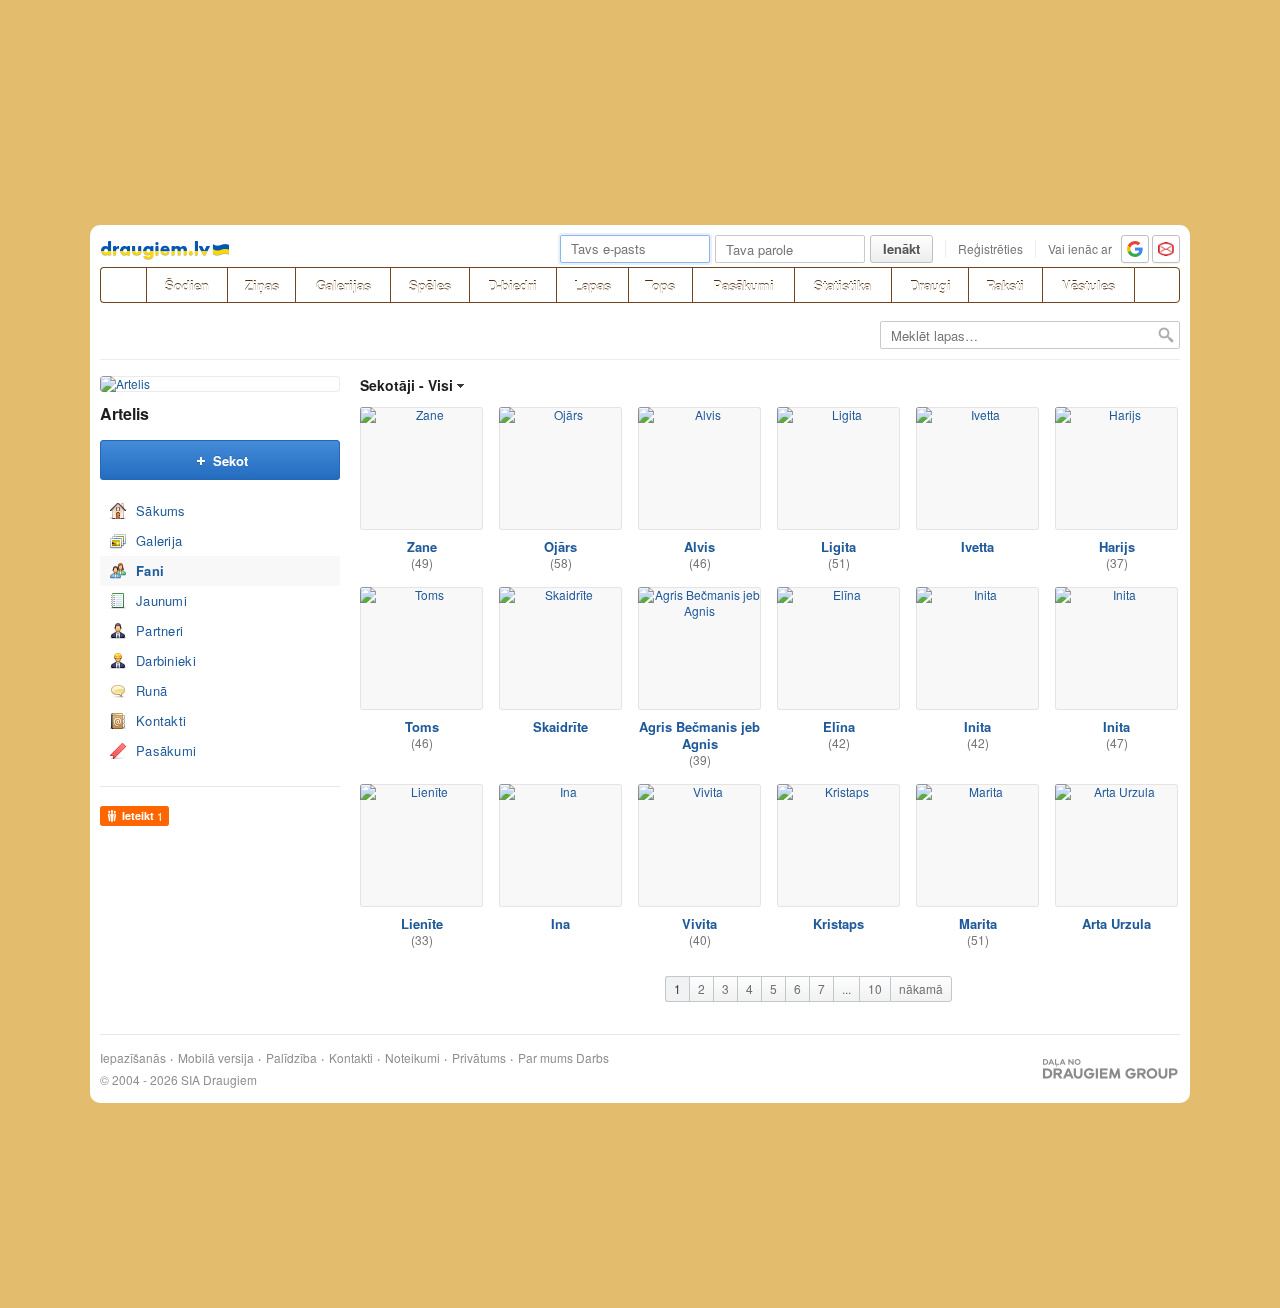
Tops (660, 285)
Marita (978, 923)
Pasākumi (743, 285)
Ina (560, 923)
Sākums (161, 510)
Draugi (930, 285)
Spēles (430, 285)
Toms (422, 726)
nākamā (921, 988)
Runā (151, 690)
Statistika (842, 285)
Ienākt (901, 248)
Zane (422, 546)
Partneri (159, 630)
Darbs (592, 1058)
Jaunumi (161, 600)
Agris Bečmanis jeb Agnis (699, 735)
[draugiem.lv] (123, 285)
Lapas (592, 285)
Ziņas (262, 285)
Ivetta (977, 546)
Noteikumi (412, 1058)
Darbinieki (166, 660)
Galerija (159, 540)
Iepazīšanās (133, 1058)
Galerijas (343, 285)
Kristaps (838, 923)
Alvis (699, 546)
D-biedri (512, 285)
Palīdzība (291, 1058)
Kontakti (161, 720)
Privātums (479, 1058)
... (846, 988)
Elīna (839, 726)
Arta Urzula (1116, 923)
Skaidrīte (560, 726)
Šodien (187, 285)
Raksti (1005, 285)
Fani (150, 570)
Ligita (838, 546)
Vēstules (1088, 285)
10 (875, 988)
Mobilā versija (216, 1058)
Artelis (124, 413)
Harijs (1117, 546)
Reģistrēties (990, 248)
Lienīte (422, 923)
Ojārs (560, 546)
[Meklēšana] (1157, 285)
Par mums (545, 1058)
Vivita (699, 923)
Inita (977, 726)
